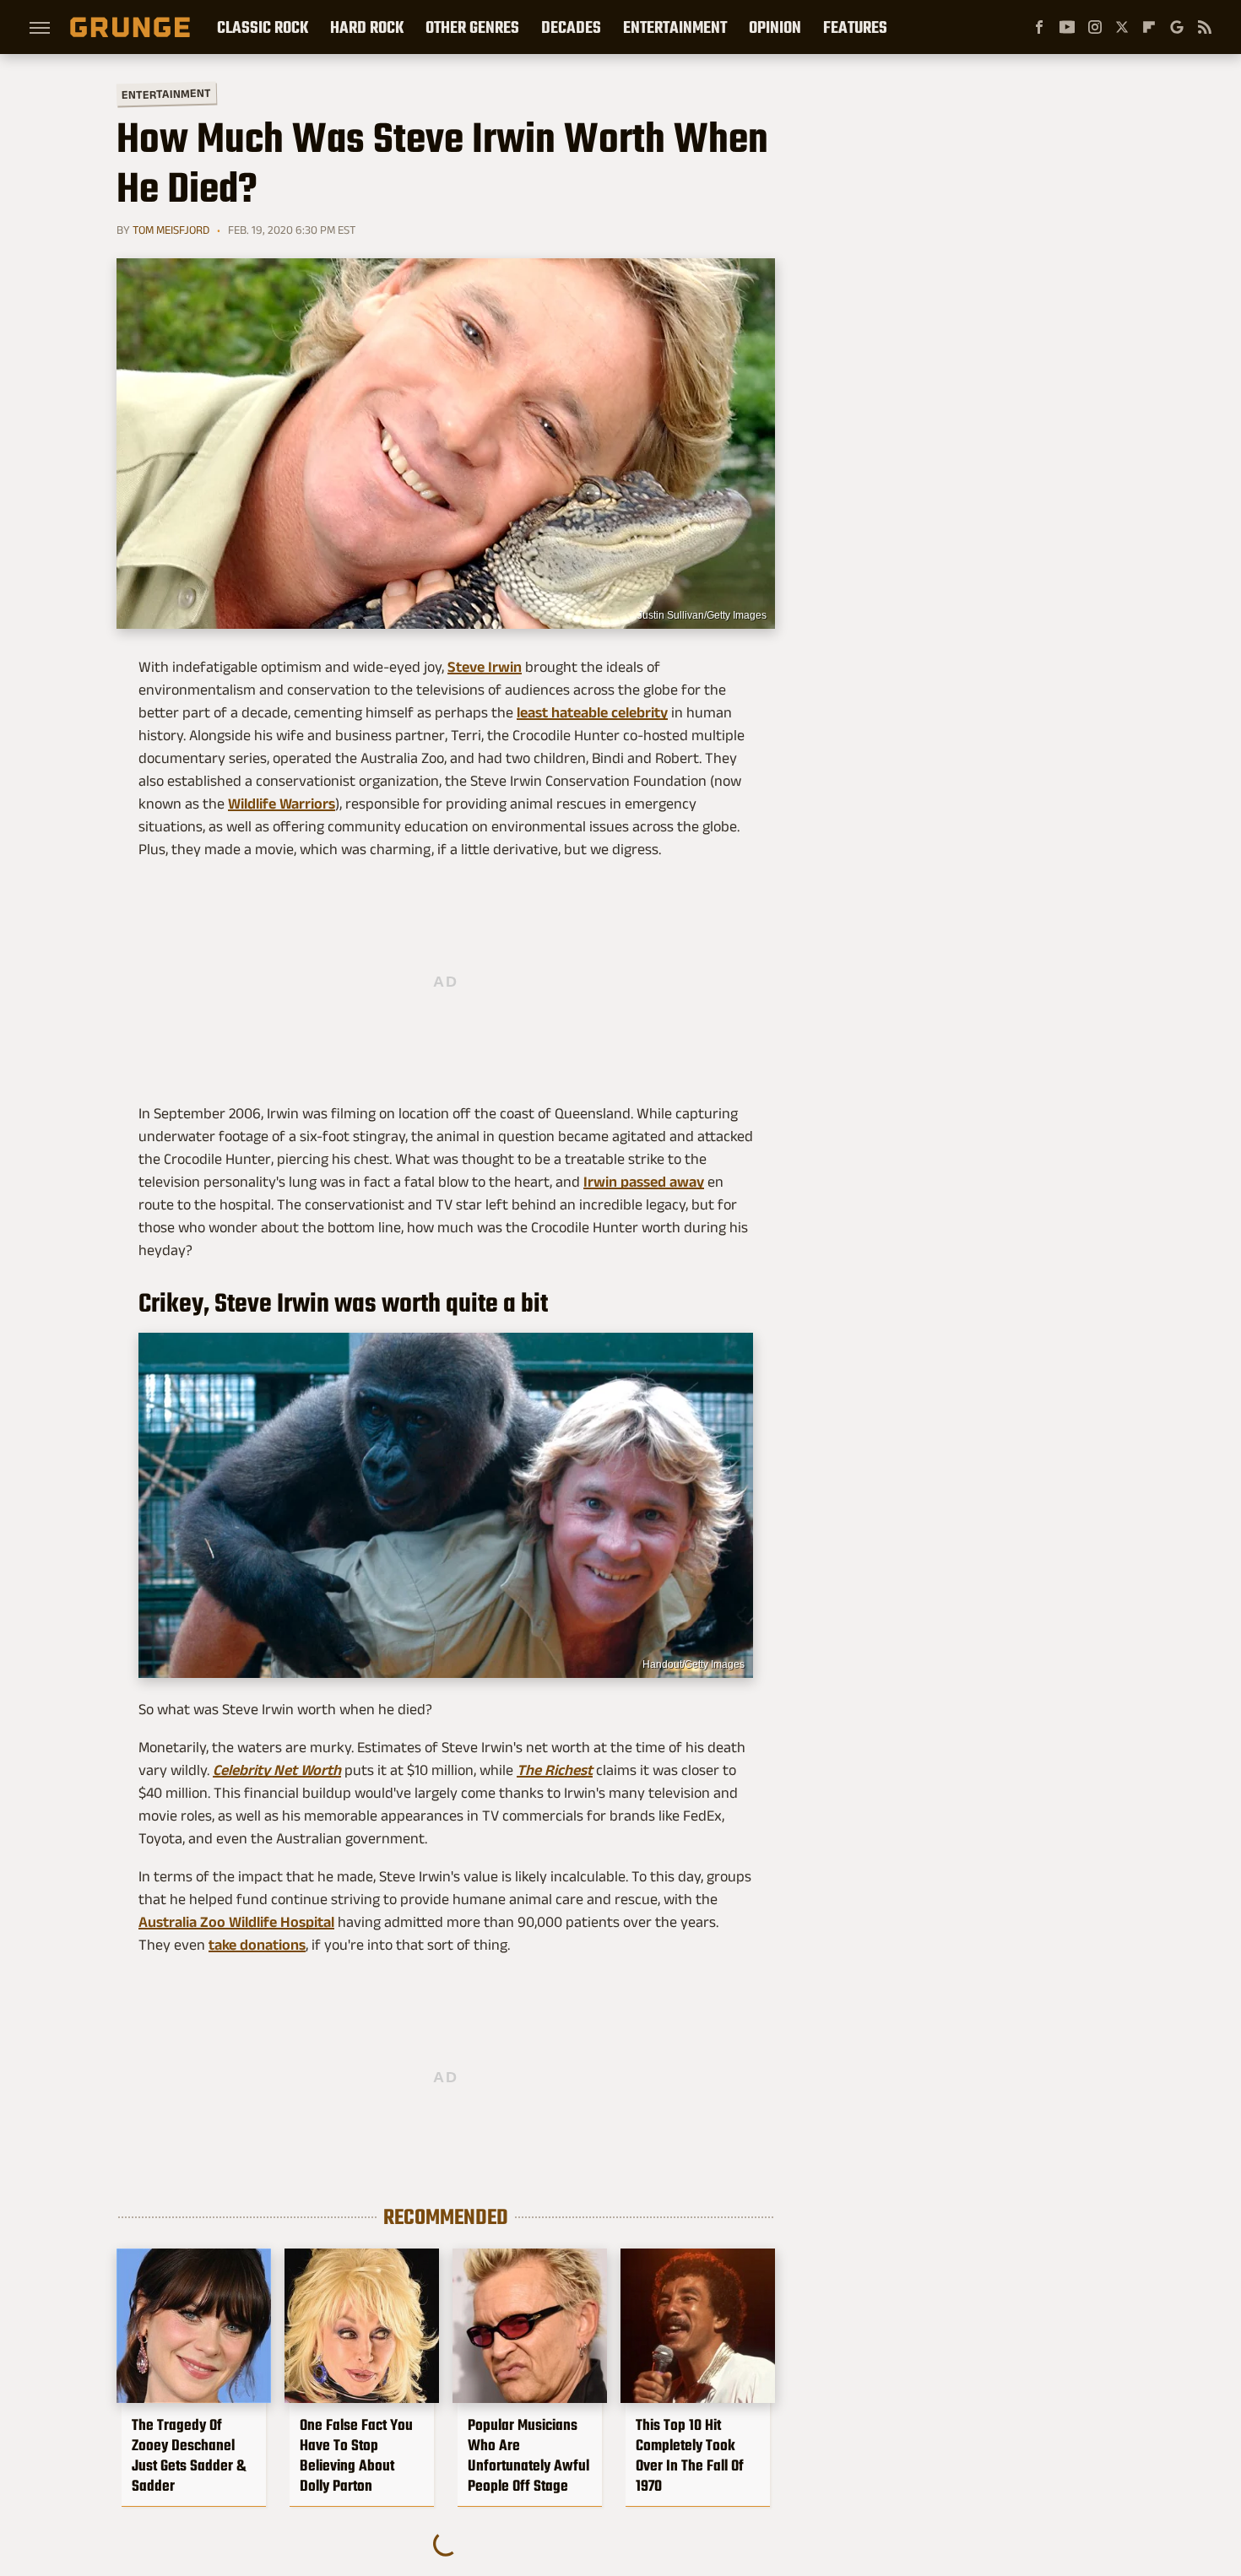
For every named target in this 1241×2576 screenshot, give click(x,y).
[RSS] (1205, 27)
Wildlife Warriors (282, 804)
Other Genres (472, 27)
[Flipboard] (1149, 27)
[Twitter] (1122, 27)
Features (855, 27)
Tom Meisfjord (171, 230)
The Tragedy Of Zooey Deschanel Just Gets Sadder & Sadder (189, 2455)
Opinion (775, 27)
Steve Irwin (485, 667)
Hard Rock (367, 27)
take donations (257, 1945)
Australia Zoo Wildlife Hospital (236, 1922)
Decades (571, 27)
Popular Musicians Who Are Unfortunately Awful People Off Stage (528, 2455)
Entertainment (675, 27)
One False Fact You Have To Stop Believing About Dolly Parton (356, 2455)
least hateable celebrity (592, 712)
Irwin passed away (644, 1182)
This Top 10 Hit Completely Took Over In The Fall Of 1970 (690, 2455)
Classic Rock (263, 27)
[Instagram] (1095, 27)
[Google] (1177, 27)
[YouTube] (1067, 27)
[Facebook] (1039, 27)
